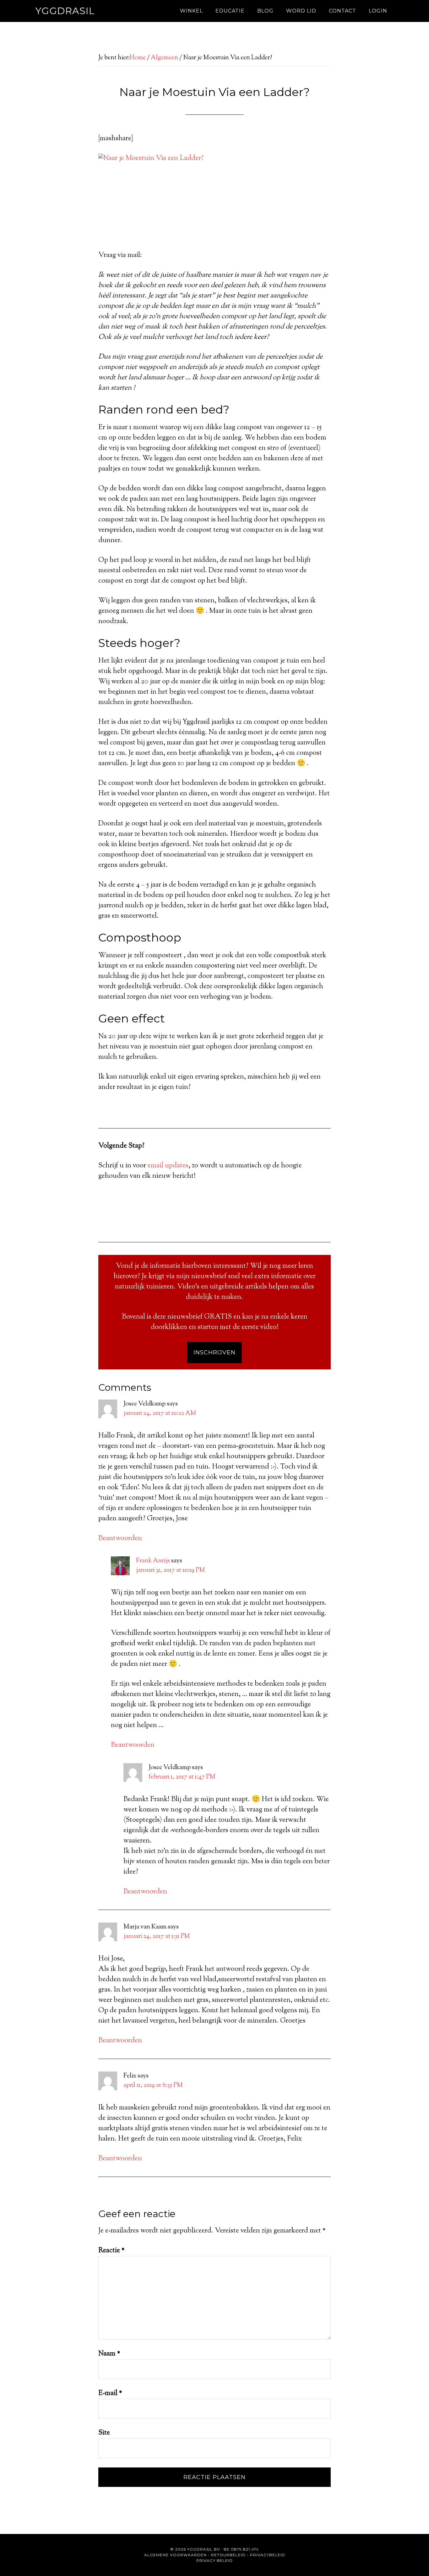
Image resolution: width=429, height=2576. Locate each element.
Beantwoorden (120, 1539)
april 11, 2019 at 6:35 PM (153, 2085)
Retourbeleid (228, 2555)
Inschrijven (215, 1352)
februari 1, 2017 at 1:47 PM (182, 1777)
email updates (168, 1166)
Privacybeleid (268, 2555)
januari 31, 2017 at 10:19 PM (171, 1570)
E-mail (110, 2393)
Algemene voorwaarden (175, 2555)
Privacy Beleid (215, 2560)
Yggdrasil (65, 11)
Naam (109, 2354)
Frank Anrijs (153, 1561)
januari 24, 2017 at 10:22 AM (160, 1413)
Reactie (111, 2251)
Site (104, 2433)
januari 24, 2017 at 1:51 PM (157, 1936)
